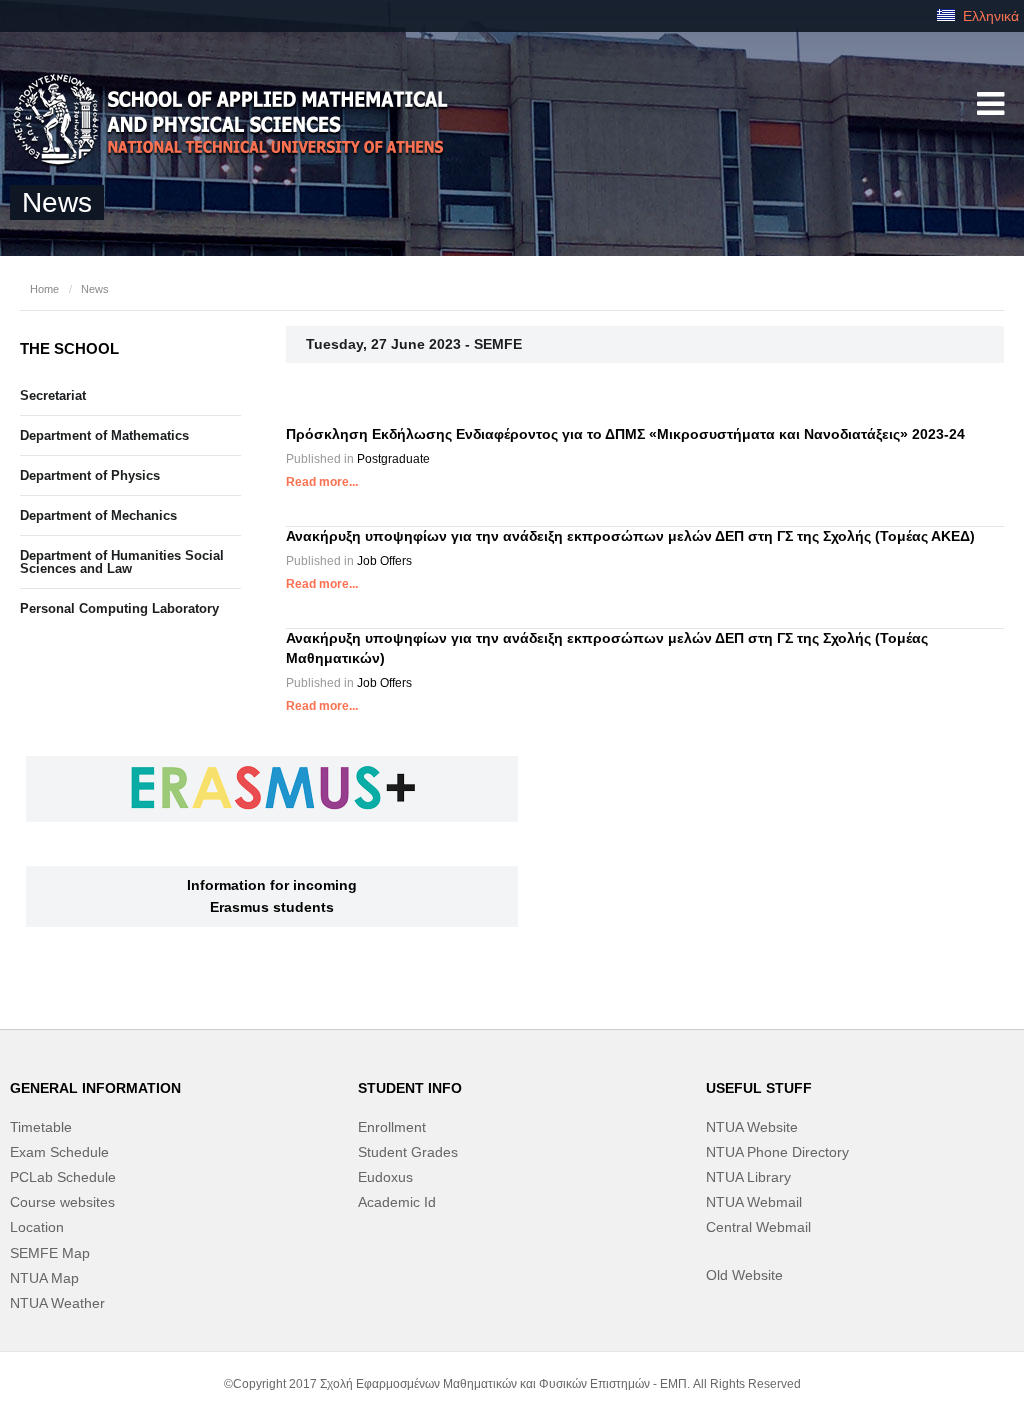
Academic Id (397, 1202)
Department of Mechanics (98, 515)
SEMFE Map (50, 1253)
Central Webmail (758, 1227)
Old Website (744, 1275)
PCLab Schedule (63, 1177)
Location (37, 1227)
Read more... (322, 482)
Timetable (41, 1127)
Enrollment (392, 1127)
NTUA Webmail (754, 1202)
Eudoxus (385, 1177)
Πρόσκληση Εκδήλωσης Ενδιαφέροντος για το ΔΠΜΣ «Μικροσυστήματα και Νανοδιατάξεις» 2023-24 (625, 434)
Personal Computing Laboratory (119, 608)
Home (44, 289)
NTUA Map (44, 1278)
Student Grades (408, 1152)
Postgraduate (393, 459)
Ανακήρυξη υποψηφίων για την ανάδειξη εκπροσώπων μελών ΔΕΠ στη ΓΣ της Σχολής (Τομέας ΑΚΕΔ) (630, 536)
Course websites (62, 1202)
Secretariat (53, 395)
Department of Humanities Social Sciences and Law (122, 562)
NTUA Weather (57, 1303)
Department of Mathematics (104, 435)
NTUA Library (748, 1177)
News (95, 289)
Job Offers (384, 561)
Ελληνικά (989, 16)
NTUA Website (752, 1127)
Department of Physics (90, 475)
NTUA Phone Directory (777, 1152)
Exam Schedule (59, 1152)
